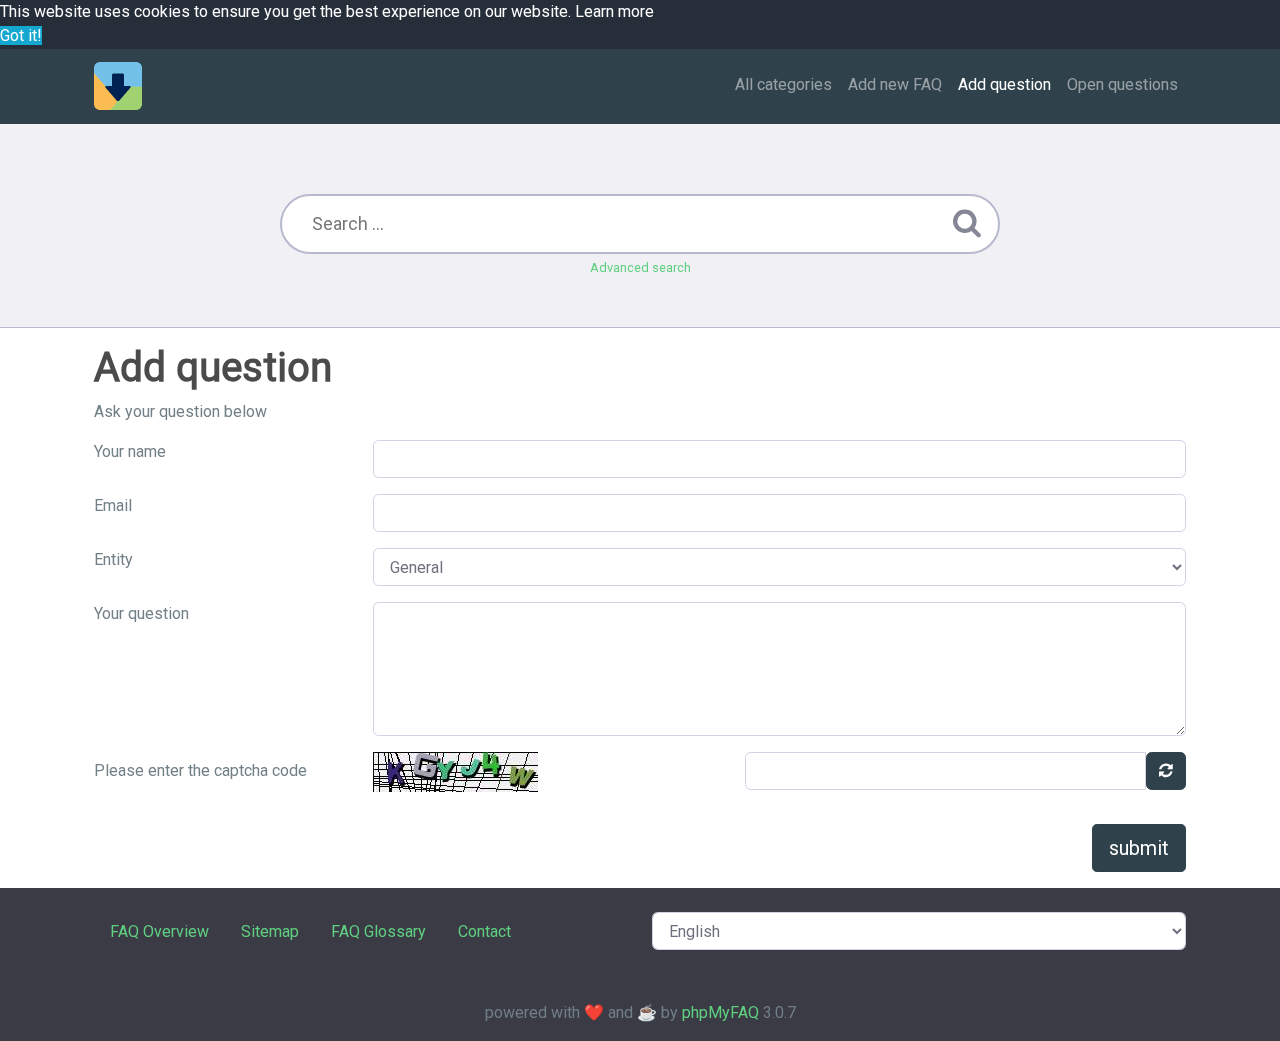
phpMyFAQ (720, 1012)
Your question (141, 613)
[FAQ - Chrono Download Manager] (118, 86)
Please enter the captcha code (200, 770)
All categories (783, 84)
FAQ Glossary (378, 931)
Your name (130, 451)
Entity (113, 559)
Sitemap (270, 931)
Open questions (1122, 84)
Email (113, 505)
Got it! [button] (21, 35)
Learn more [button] (614, 11)
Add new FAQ (895, 84)
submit (1139, 848)
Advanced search (640, 267)
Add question (1004, 84)
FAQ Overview (159, 931)
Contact (484, 931)
